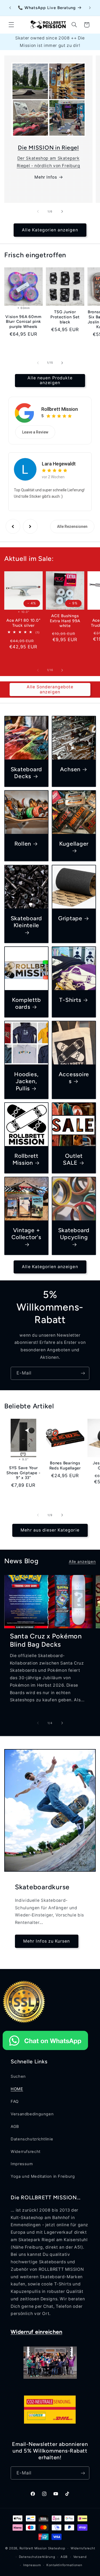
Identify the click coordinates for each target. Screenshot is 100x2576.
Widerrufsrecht (26, 2152)
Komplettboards (26, 1003)
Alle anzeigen (82, 1562)
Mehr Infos (46, 177)
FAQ (15, 2101)
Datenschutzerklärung (37, 2557)
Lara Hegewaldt (59, 464)
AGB (15, 2127)
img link (48, 66)
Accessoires (74, 1078)
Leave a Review (35, 432)
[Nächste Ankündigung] (90, 8)
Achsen (70, 769)
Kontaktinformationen (64, 2565)
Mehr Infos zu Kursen (47, 1941)
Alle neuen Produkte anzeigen (50, 380)
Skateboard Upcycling (74, 1234)
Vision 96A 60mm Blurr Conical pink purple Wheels (23, 322)
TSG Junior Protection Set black (65, 317)
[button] (11, 25)
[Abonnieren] (83, 1373)
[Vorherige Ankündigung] (10, 8)
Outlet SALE (73, 1159)
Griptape (70, 918)
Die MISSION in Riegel (48, 148)
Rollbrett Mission (60, 409)
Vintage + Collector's (26, 1234)
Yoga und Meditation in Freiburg (43, 2176)
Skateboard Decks (26, 773)
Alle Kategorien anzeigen (50, 230)
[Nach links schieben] (38, 211)
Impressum (22, 2164)
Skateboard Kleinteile (26, 922)
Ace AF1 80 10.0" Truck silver (23, 623)
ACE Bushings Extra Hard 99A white (65, 621)
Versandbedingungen (32, 2114)
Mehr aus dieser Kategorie (50, 1530)
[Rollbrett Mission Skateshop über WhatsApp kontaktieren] (45, 2051)
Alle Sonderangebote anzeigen (50, 689)
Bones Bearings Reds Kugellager (65, 1466)
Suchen (18, 2076)
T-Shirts (70, 1000)
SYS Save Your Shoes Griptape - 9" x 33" (23, 1473)
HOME (17, 2089)
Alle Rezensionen (72, 527)
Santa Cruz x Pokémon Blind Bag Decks (46, 1640)
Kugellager (74, 844)
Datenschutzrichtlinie (32, 2139)
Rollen (23, 844)
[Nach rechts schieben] (62, 211)
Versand (80, 2557)
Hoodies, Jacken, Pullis (26, 1081)
